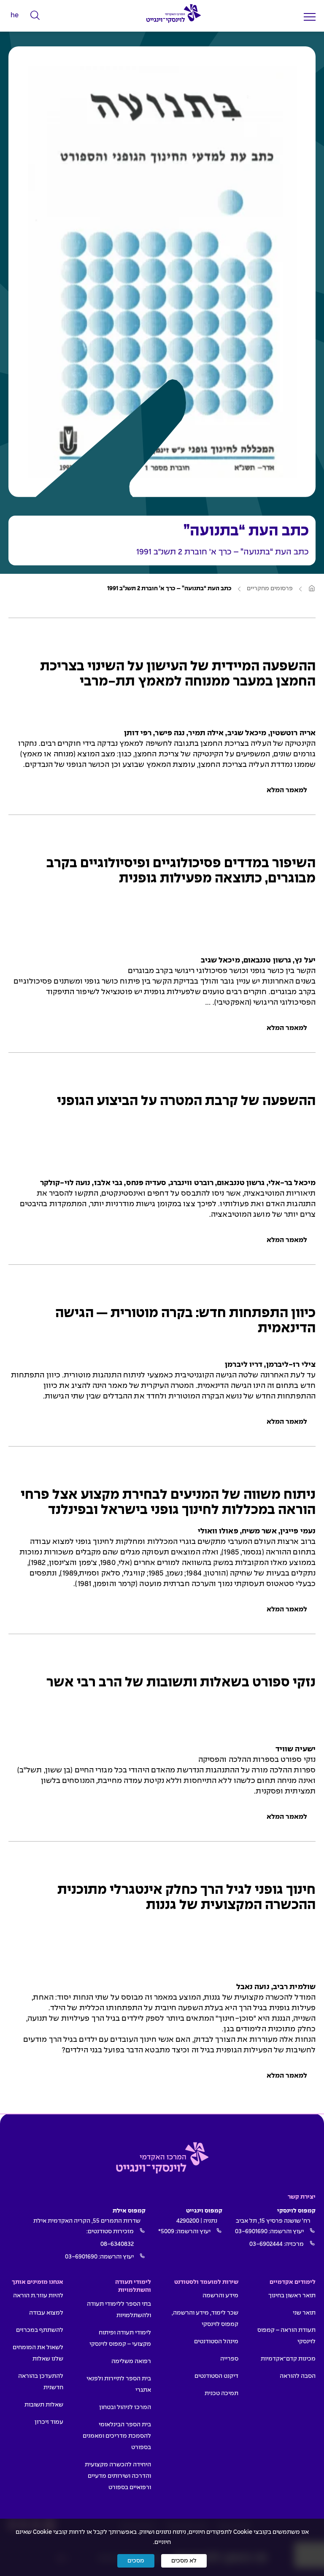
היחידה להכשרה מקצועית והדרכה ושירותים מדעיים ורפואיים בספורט (118, 2476)
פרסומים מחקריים (270, 589)
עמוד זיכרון (49, 2422)
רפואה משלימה (131, 2361)
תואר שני (304, 2313)
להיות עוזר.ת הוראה (38, 2296)
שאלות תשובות (44, 2405)
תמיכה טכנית (221, 2393)
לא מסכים (184, 2561)
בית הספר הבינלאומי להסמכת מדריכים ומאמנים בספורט (117, 2436)
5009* (166, 2232)
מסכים (136, 2561)
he (15, 15)
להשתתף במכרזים (40, 2330)
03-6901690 (251, 2232)
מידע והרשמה (220, 2296)
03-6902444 (266, 2244)
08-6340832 (117, 2244)
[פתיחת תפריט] (310, 17)
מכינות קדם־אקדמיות (288, 2359)
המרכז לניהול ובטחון (125, 2407)
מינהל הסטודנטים (216, 2342)
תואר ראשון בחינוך (292, 2296)
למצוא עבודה (46, 2313)
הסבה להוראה (298, 2376)
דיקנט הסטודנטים (216, 2376)
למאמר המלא (287, 790)
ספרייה (229, 2359)
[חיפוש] (35, 16)
